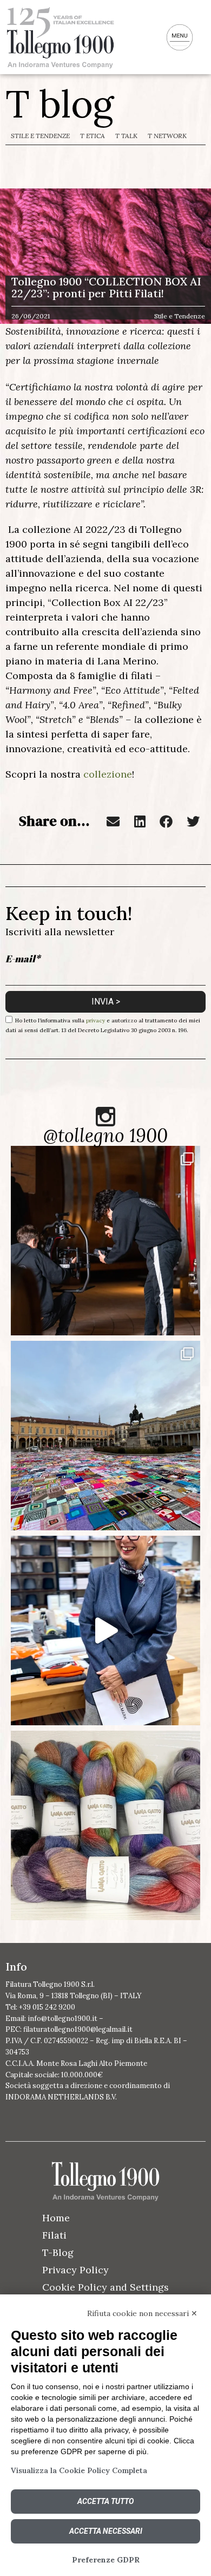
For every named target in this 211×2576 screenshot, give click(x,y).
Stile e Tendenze (40, 136)
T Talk (126, 136)
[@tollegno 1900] (105, 1117)
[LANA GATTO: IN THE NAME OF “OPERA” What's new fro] (105, 1825)
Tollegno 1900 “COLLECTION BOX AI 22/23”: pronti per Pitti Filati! (106, 287)
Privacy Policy (75, 2270)
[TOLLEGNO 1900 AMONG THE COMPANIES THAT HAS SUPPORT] (105, 1436)
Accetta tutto (105, 2501)
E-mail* (23, 958)
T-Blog (58, 2252)
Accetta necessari (106, 2531)
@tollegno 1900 (105, 1135)
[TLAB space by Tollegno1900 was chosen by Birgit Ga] (105, 1631)
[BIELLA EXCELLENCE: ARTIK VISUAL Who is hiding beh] (105, 1241)
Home (56, 2218)
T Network (167, 136)
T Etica (93, 136)
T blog (60, 104)
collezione (108, 774)
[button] (113, 821)
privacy (95, 1020)
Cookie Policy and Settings (105, 2287)
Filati (54, 2235)
